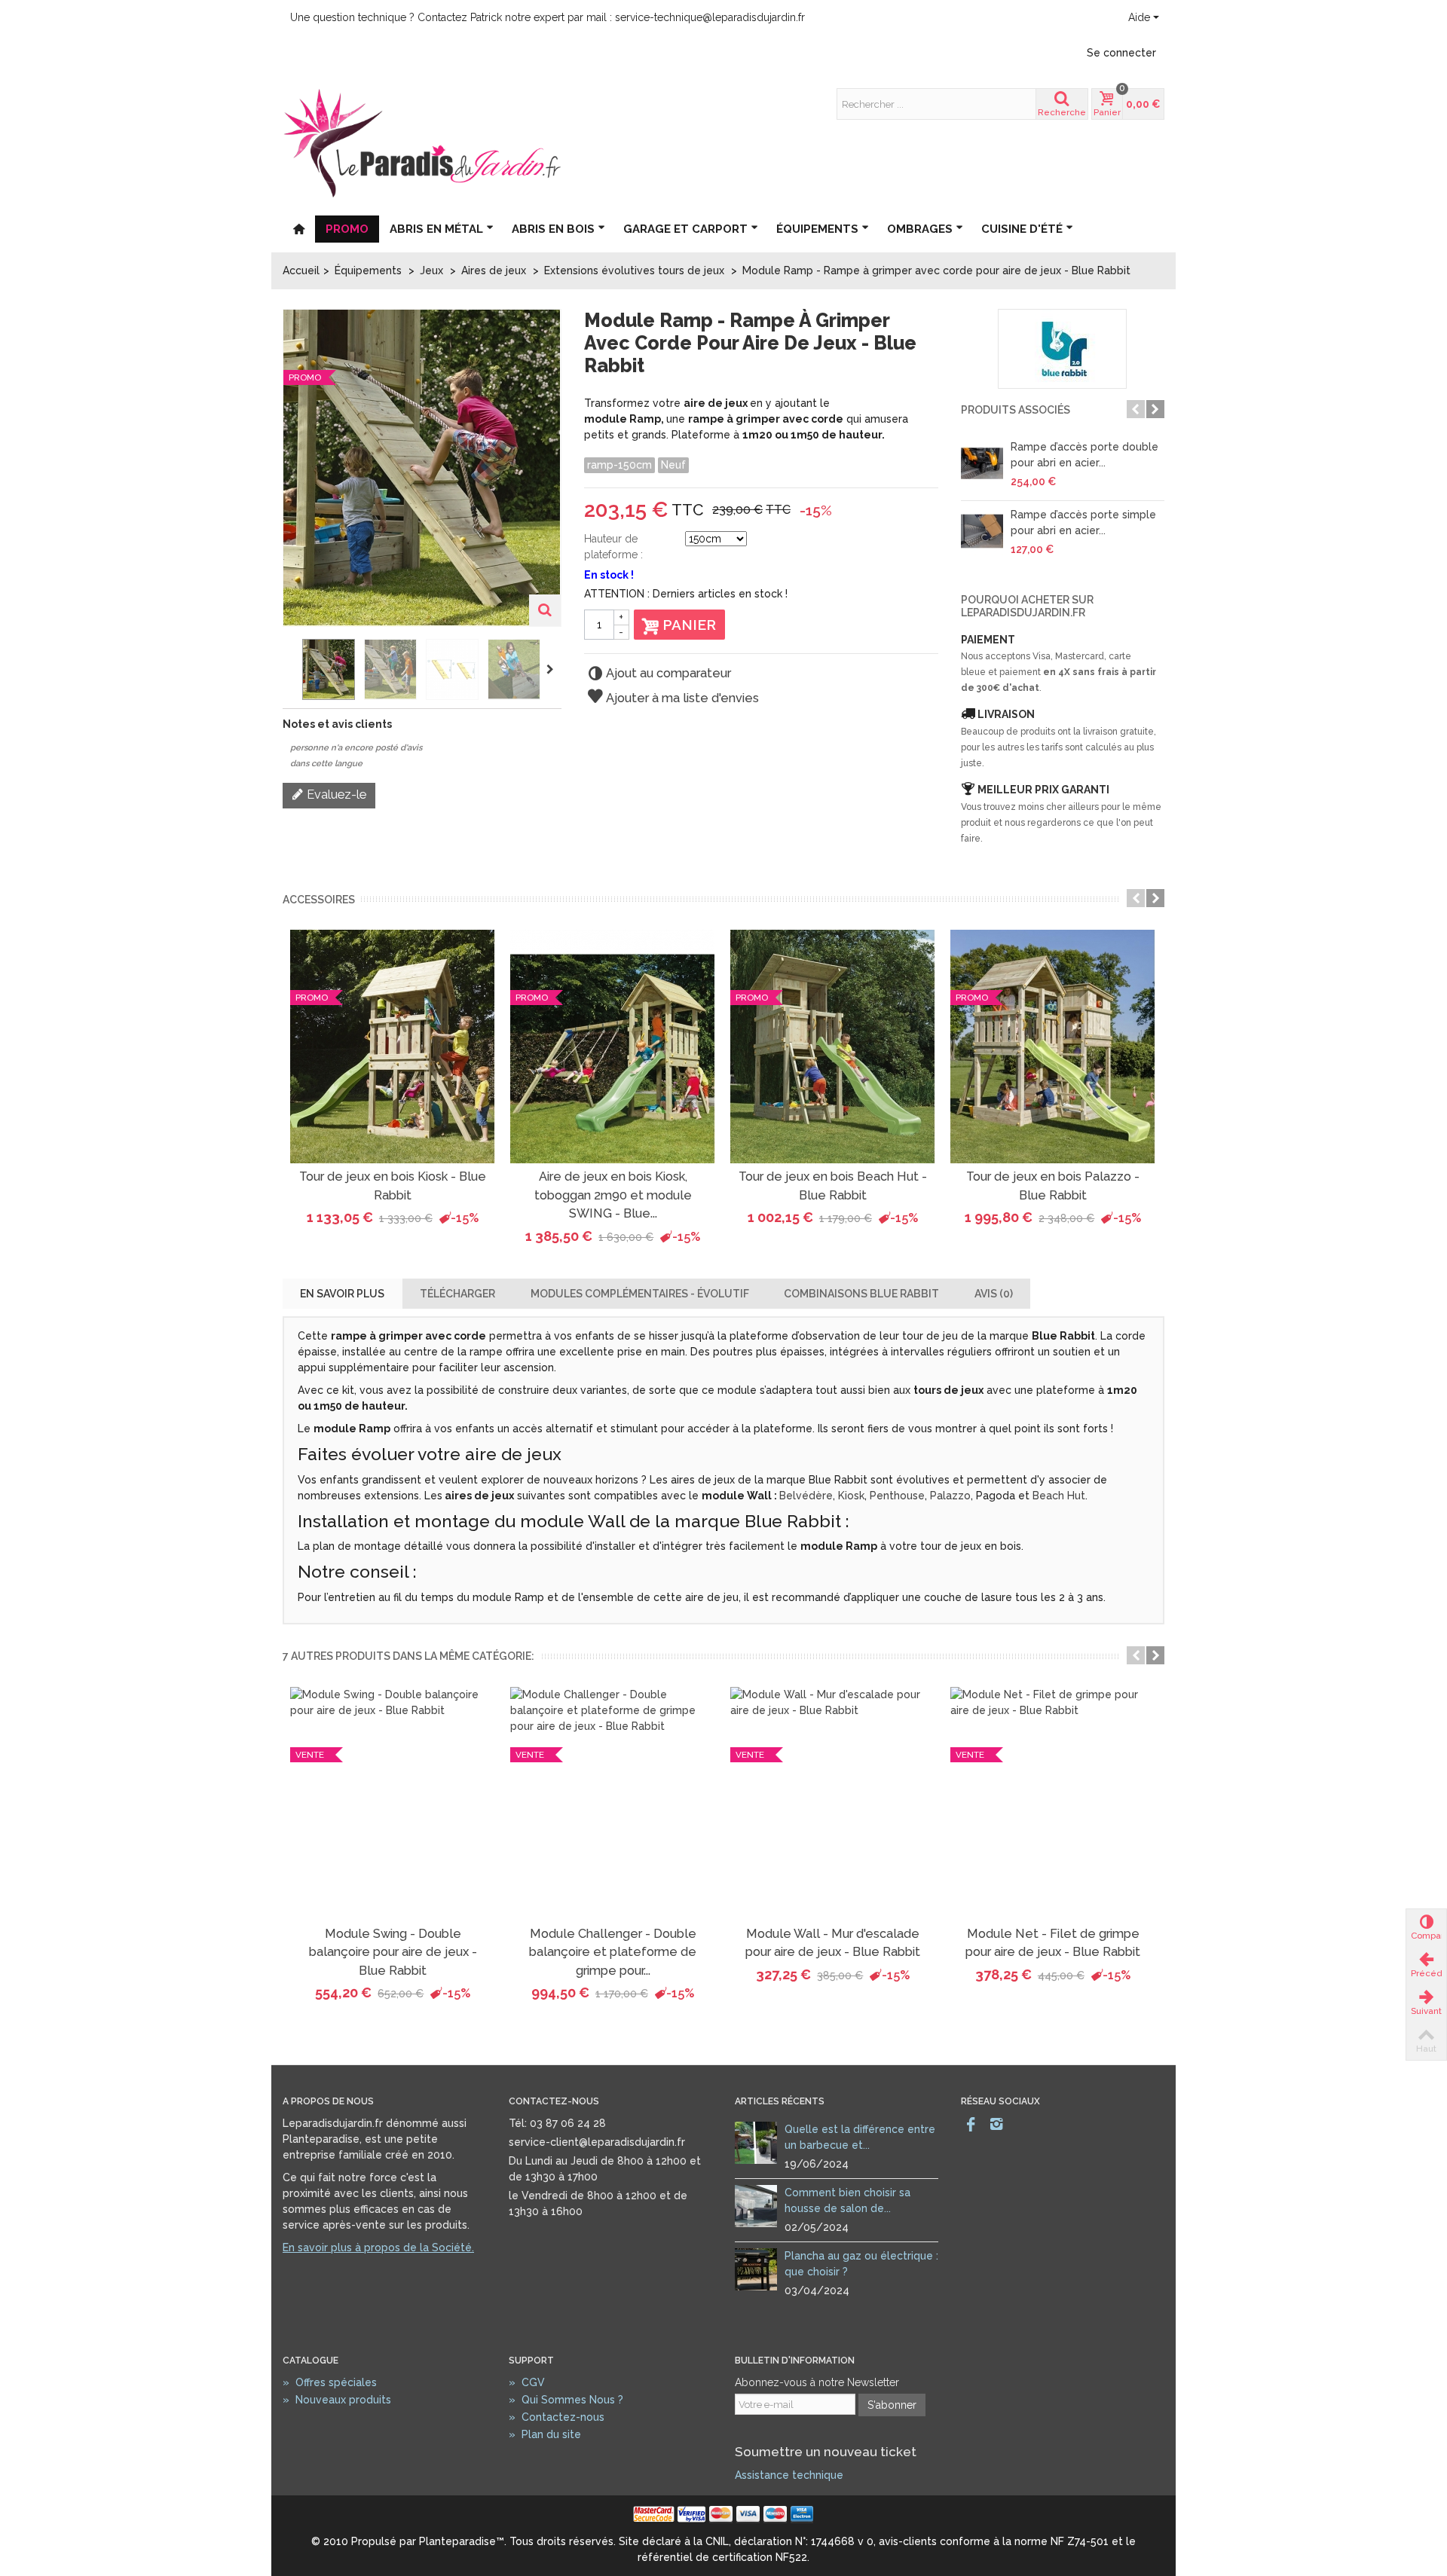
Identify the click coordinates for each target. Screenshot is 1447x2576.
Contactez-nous (557, 2417)
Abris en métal (436, 229)
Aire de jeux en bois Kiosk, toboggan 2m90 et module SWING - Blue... (613, 1195)
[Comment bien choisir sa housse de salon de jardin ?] (756, 2205)
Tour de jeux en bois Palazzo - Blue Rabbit (1053, 1186)
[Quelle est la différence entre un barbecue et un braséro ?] (756, 2142)
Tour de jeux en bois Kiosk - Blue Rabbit (393, 1186)
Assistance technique (789, 2475)
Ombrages (920, 229)
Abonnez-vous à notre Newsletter (817, 2382)
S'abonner (892, 2405)
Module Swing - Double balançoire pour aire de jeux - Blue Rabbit (393, 1952)
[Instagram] (996, 2125)
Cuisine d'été (1022, 229)
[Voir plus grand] (545, 610)
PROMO (347, 229)
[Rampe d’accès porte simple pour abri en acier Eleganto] (982, 531)
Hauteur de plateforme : (613, 547)
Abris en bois (553, 229)
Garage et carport (685, 229)
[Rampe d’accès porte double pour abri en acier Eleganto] (982, 463)
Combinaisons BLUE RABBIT (861, 1294)
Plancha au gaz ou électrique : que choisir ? (861, 2264)
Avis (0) (994, 1294)
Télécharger (457, 1294)
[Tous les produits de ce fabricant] (1063, 349)
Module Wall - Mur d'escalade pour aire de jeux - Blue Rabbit (833, 1943)
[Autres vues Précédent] (290, 670)
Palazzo (950, 1496)
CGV (527, 2382)
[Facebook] (971, 2125)
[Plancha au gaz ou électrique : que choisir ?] (756, 2269)
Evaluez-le (335, 794)
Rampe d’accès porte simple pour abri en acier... (1083, 523)
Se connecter (1121, 53)
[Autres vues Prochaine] (552, 670)
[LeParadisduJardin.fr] (422, 142)
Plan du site (545, 2434)
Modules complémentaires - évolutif (640, 1294)
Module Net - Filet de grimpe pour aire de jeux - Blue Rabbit (1053, 1943)
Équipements (817, 229)
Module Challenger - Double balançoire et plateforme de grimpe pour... (613, 1952)
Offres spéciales (330, 2382)
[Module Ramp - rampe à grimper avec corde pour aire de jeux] (329, 669)
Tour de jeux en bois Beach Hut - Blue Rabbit (833, 1186)
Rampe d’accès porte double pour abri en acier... (1084, 455)
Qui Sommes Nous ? (566, 2400)
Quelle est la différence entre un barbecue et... (860, 2137)
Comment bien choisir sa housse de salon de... (847, 2200)
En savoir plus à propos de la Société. (378, 2248)
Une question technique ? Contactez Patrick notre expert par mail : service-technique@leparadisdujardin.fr (548, 17)
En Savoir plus (342, 1294)
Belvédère (806, 1496)
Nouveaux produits (337, 2400)
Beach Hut (1059, 1496)
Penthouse (897, 1496)
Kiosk (851, 1496)
